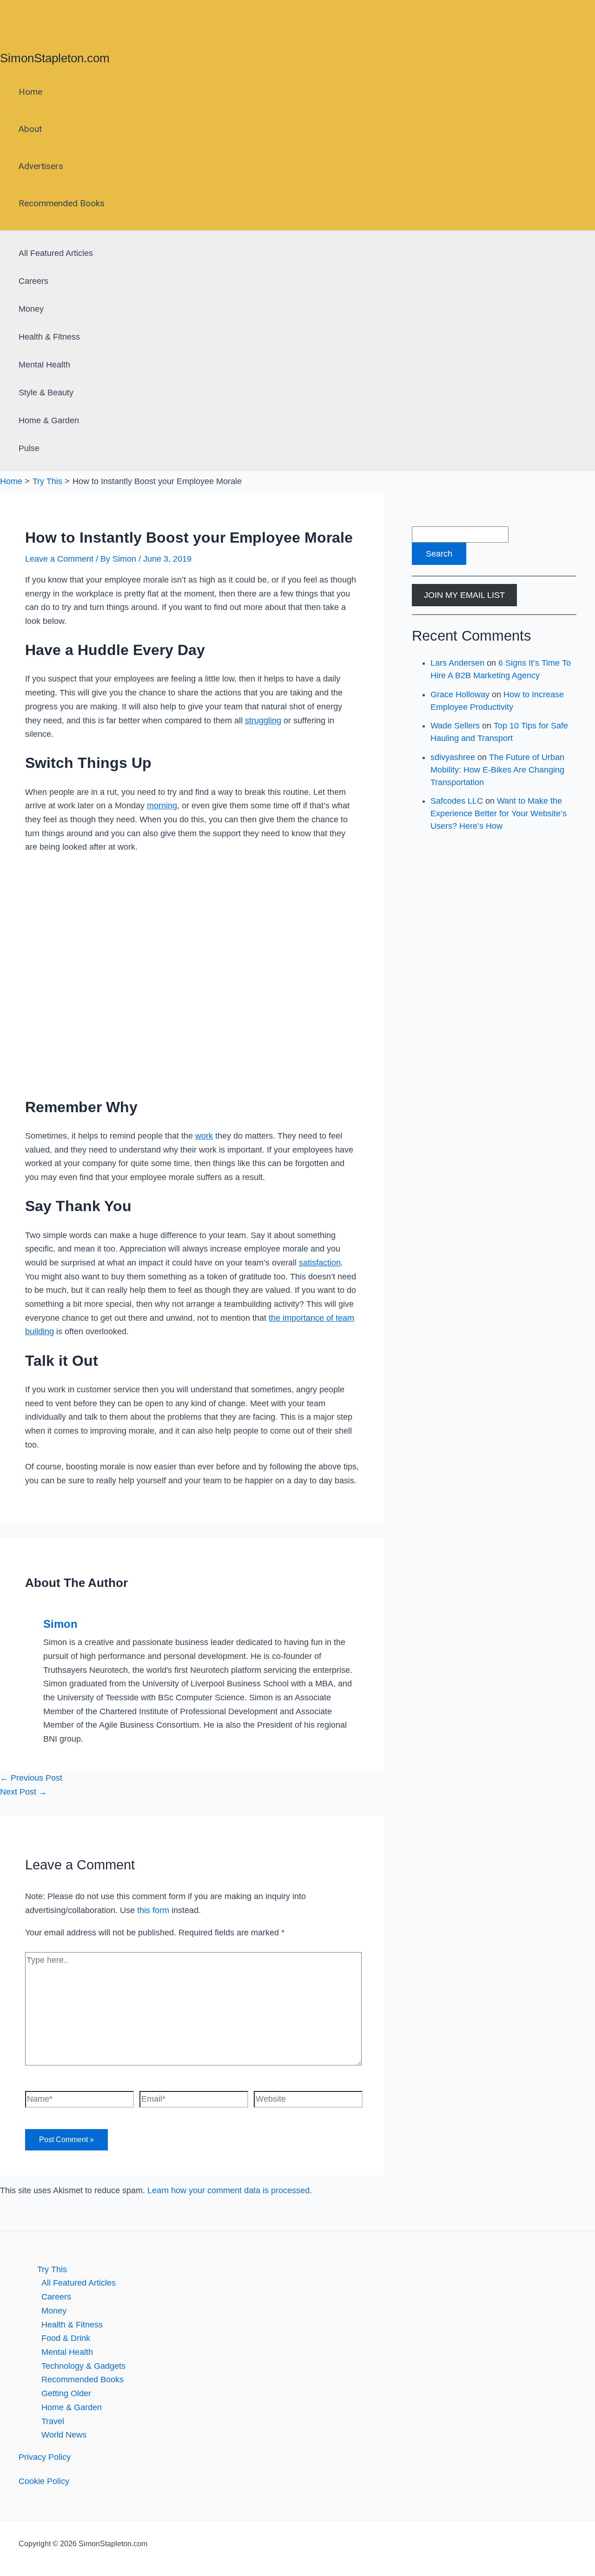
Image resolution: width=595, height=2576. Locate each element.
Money (31, 309)
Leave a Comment (59, 559)
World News (64, 2435)
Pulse (29, 448)
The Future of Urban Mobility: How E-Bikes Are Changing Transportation (497, 770)
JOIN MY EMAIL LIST (464, 595)
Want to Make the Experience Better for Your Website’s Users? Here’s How (499, 813)
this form (153, 1910)
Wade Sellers (455, 726)
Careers (33, 281)
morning (162, 806)
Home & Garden (49, 420)
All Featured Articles (56, 253)
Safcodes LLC (457, 801)
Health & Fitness (49, 337)
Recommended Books (62, 203)
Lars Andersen (457, 663)
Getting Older (66, 2393)
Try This (52, 2269)
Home (30, 92)
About (30, 129)
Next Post (23, 1792)
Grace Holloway (460, 695)
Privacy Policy (45, 2457)
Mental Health (44, 365)
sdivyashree (453, 757)
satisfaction (320, 1263)
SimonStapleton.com (55, 58)
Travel (53, 2421)
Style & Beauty (46, 393)
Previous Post (31, 1778)
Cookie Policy (44, 2481)
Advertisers (41, 166)
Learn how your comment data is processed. (230, 2190)
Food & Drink (66, 2338)
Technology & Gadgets (83, 2366)
